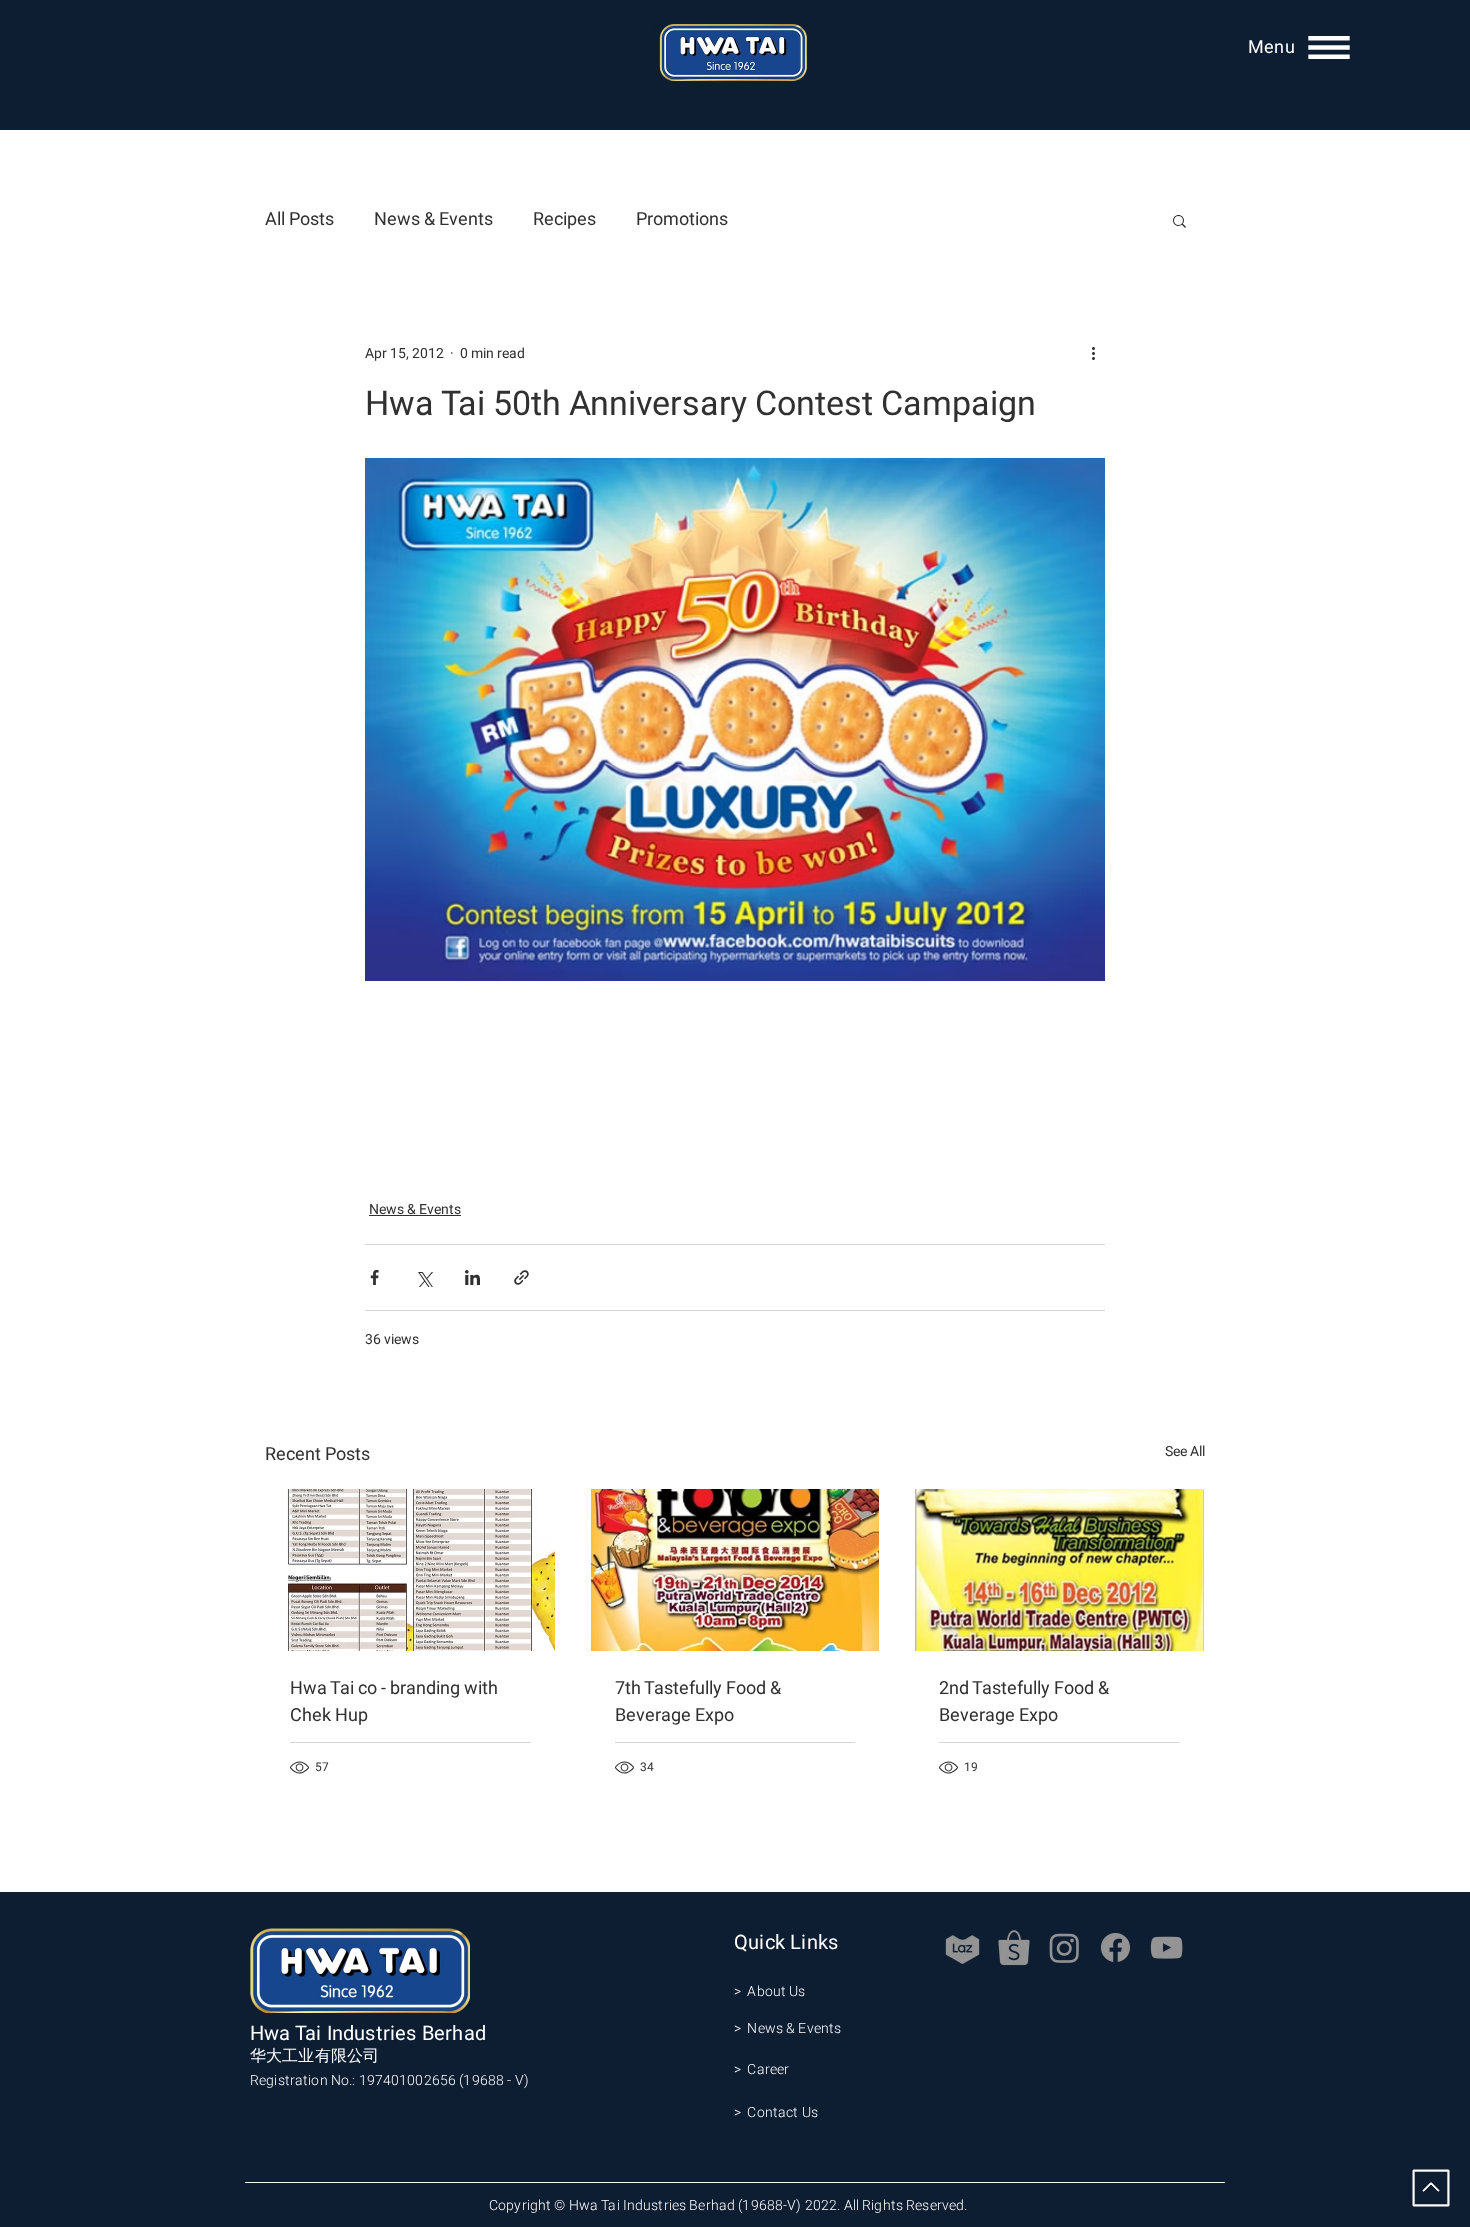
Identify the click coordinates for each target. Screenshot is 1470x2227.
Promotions (682, 220)
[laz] (962, 1947)
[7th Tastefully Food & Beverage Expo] (735, 1570)
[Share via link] (521, 1277)
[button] (1271, 47)
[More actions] (1093, 353)
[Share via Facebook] (374, 1277)
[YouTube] (1166, 1947)
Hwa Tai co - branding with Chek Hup (394, 1702)
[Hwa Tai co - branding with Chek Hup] (410, 1570)
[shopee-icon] (1013, 1947)
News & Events (433, 220)
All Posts (299, 220)
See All (1185, 1451)
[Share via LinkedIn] (472, 1277)
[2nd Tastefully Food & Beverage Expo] (1059, 1570)
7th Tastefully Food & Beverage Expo (698, 1702)
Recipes (564, 220)
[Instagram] (1064, 1947)
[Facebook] (1115, 1947)
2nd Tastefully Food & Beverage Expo (1024, 1702)
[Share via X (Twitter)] (423, 1277)
